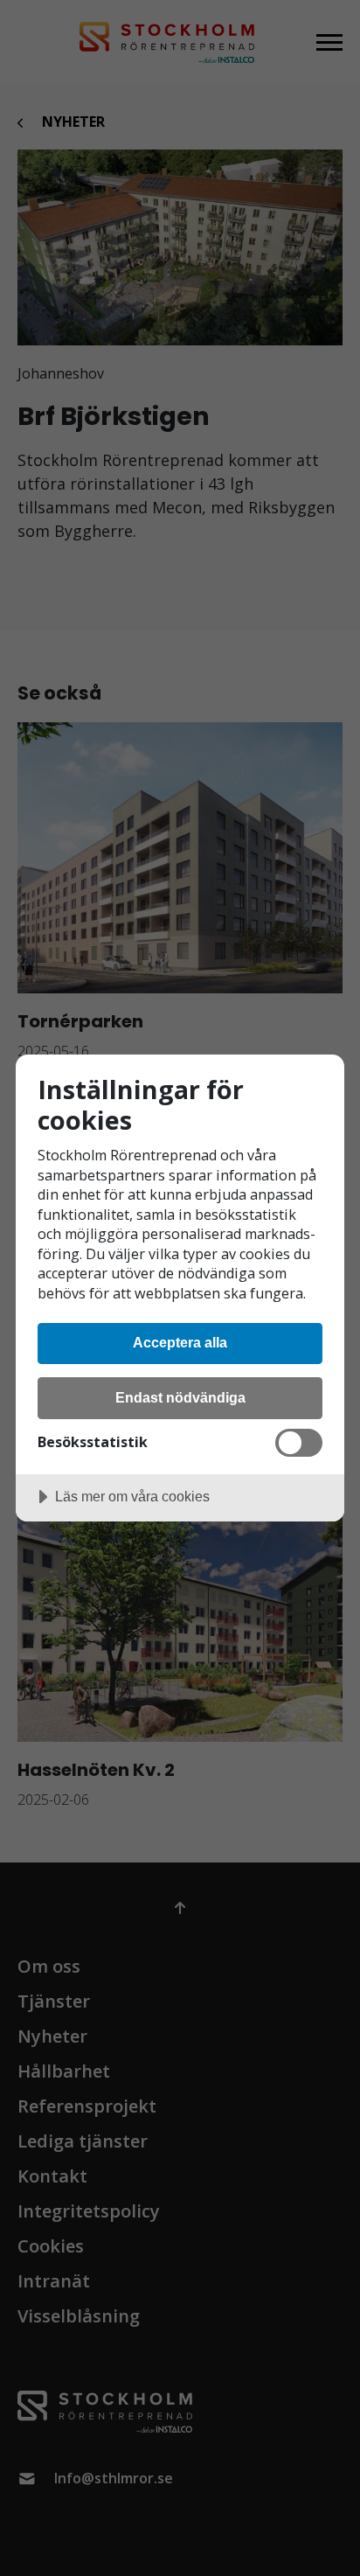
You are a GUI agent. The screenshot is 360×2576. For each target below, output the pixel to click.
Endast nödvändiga (180, 1397)
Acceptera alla (180, 1342)
